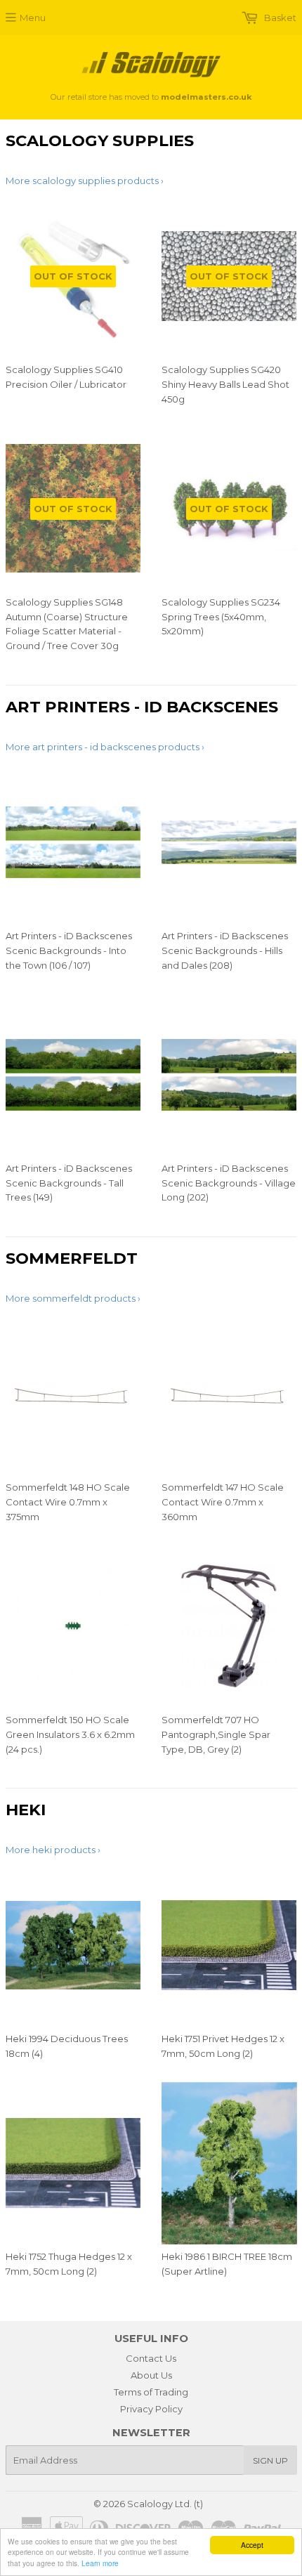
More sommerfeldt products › (73, 1298)
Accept (252, 2545)
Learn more (100, 2563)
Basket (279, 18)
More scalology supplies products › (85, 181)
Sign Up (270, 2460)
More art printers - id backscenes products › (105, 747)
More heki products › (53, 1850)
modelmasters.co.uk (206, 97)
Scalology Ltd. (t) (165, 2504)
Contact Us (151, 2358)
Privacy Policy (151, 2409)
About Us (151, 2375)
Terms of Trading (151, 2392)
